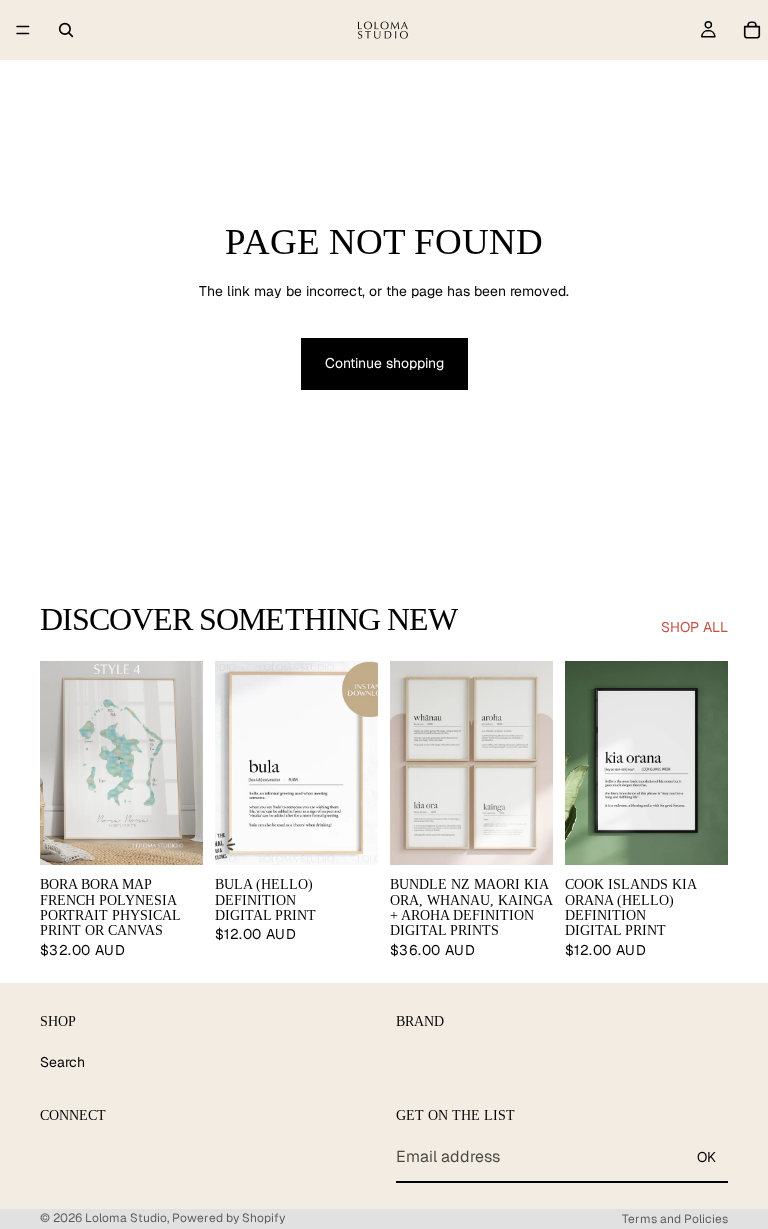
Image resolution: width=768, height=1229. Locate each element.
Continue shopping (384, 363)
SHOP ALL (694, 627)
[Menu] (23, 30)
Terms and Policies (675, 1219)
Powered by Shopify (228, 1218)
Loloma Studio (126, 1218)
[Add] (347, 834)
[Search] (66, 30)
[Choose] (172, 834)
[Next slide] (181, 763)
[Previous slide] (62, 763)
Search (62, 1062)
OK (706, 1157)
